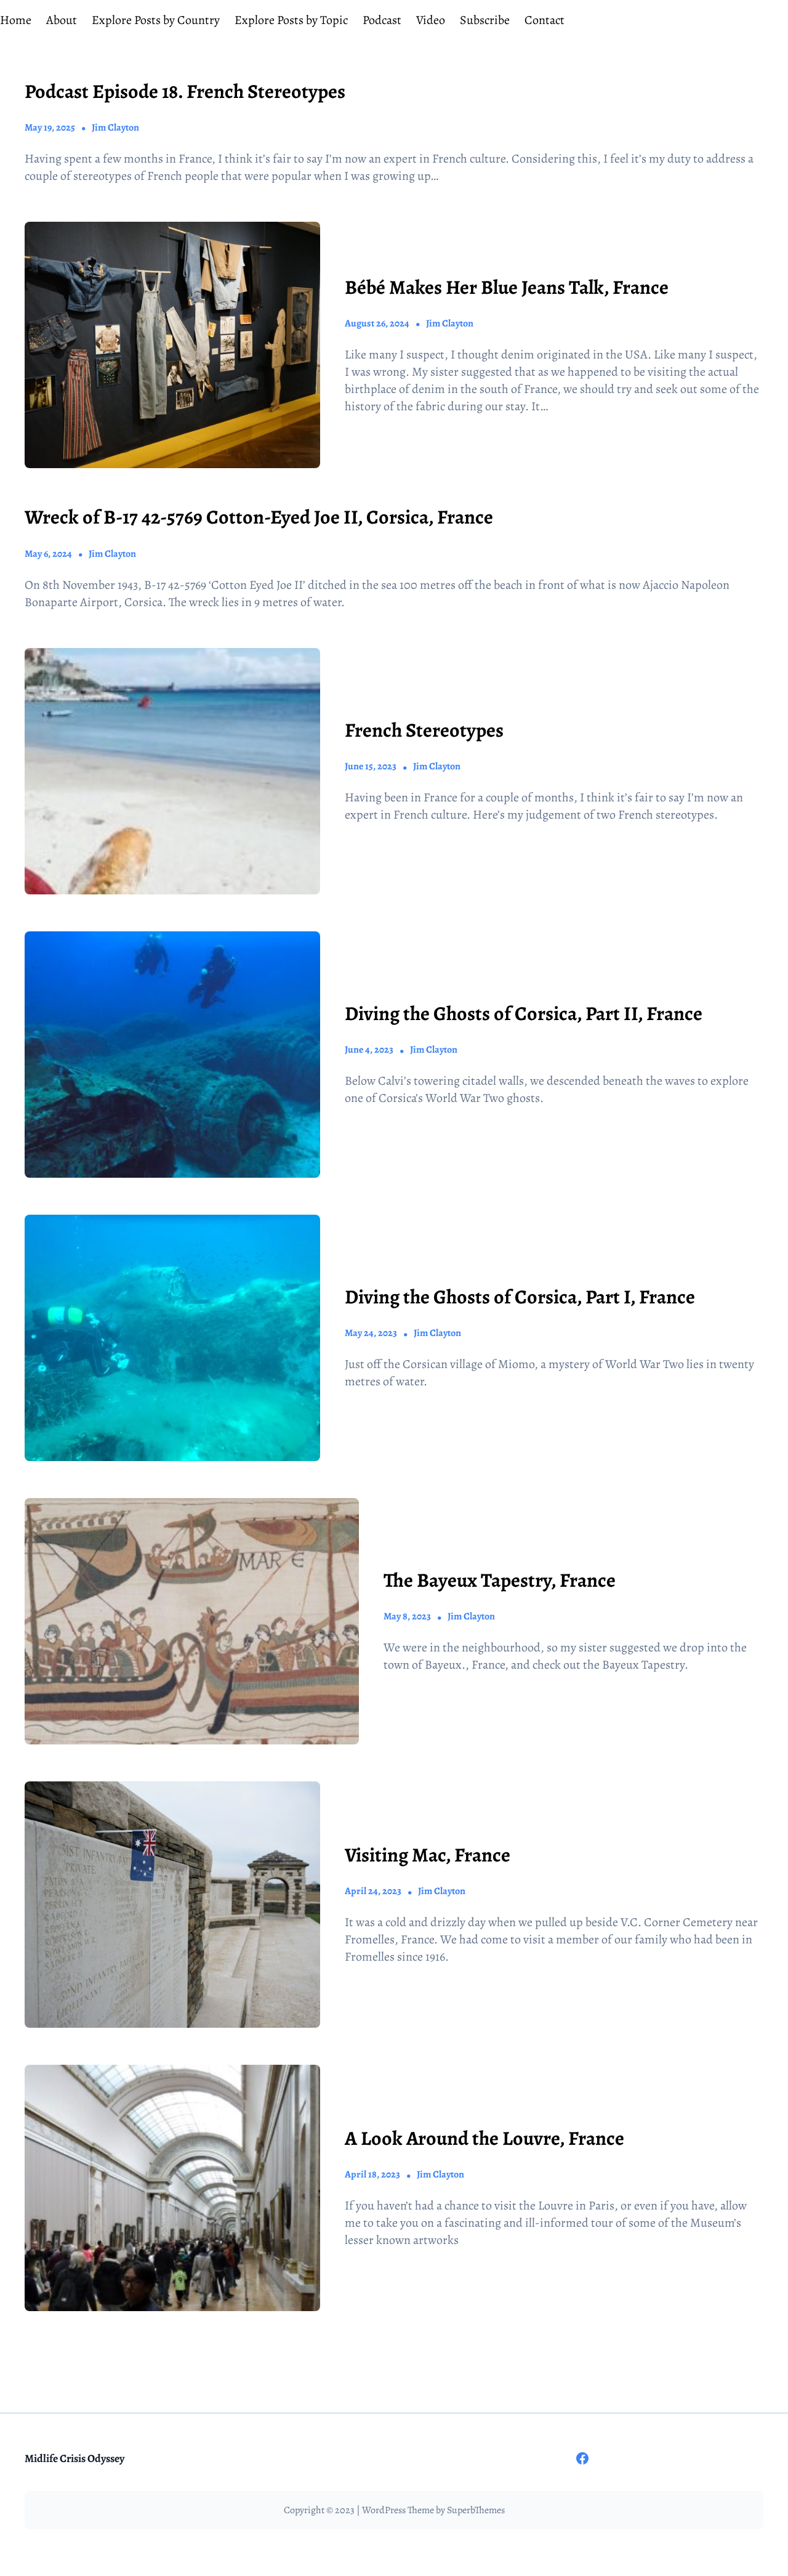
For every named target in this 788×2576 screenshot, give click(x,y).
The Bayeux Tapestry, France (500, 1580)
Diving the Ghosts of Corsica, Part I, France (520, 1297)
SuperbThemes (476, 2510)
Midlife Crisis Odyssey (74, 2458)
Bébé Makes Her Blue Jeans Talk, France (507, 287)
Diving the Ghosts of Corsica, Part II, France (524, 1013)
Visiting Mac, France (428, 1855)
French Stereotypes (424, 730)
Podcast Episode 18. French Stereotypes (185, 91)
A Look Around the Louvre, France (484, 2138)
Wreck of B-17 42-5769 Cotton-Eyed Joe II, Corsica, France (259, 517)
